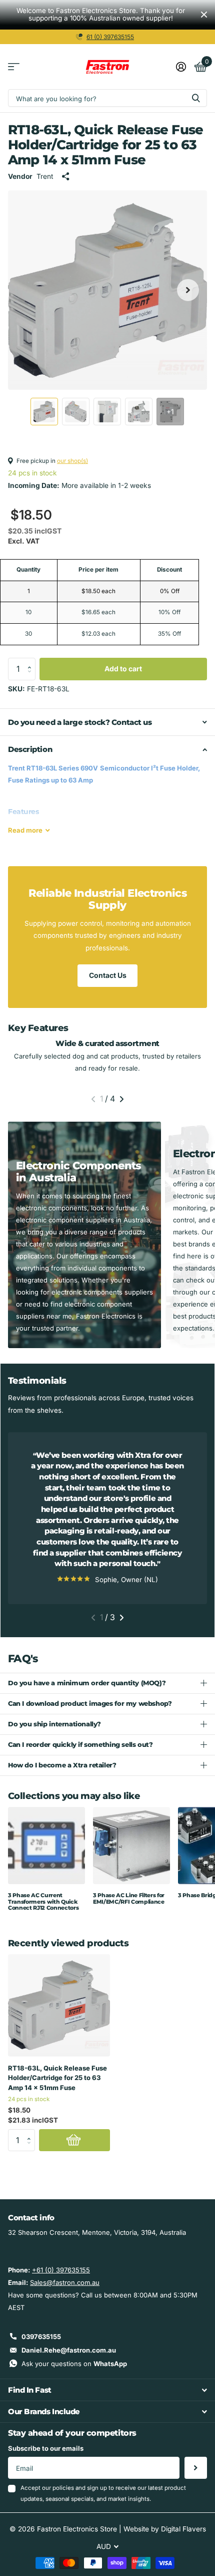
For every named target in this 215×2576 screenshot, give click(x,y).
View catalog (14, 67)
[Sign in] (181, 67)
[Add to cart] (74, 2140)
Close (204, 15)
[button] (32, 661)
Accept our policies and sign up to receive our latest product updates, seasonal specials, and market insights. (103, 2493)
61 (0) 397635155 (110, 37)
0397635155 (41, 2337)
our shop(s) (72, 461)
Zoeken (196, 98)
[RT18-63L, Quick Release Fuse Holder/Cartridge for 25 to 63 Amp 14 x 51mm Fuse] (59, 2005)
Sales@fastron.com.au (65, 2282)
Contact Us (108, 975)
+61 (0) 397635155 (61, 2270)
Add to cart (123, 669)
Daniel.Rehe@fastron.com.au (69, 2350)
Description (30, 749)
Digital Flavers (183, 2529)
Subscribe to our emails (46, 2448)
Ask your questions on (74, 2364)
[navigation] (44, 412)
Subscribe (196, 2468)
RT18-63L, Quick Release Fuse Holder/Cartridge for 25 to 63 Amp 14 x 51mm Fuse (57, 2078)
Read (25, 830)
